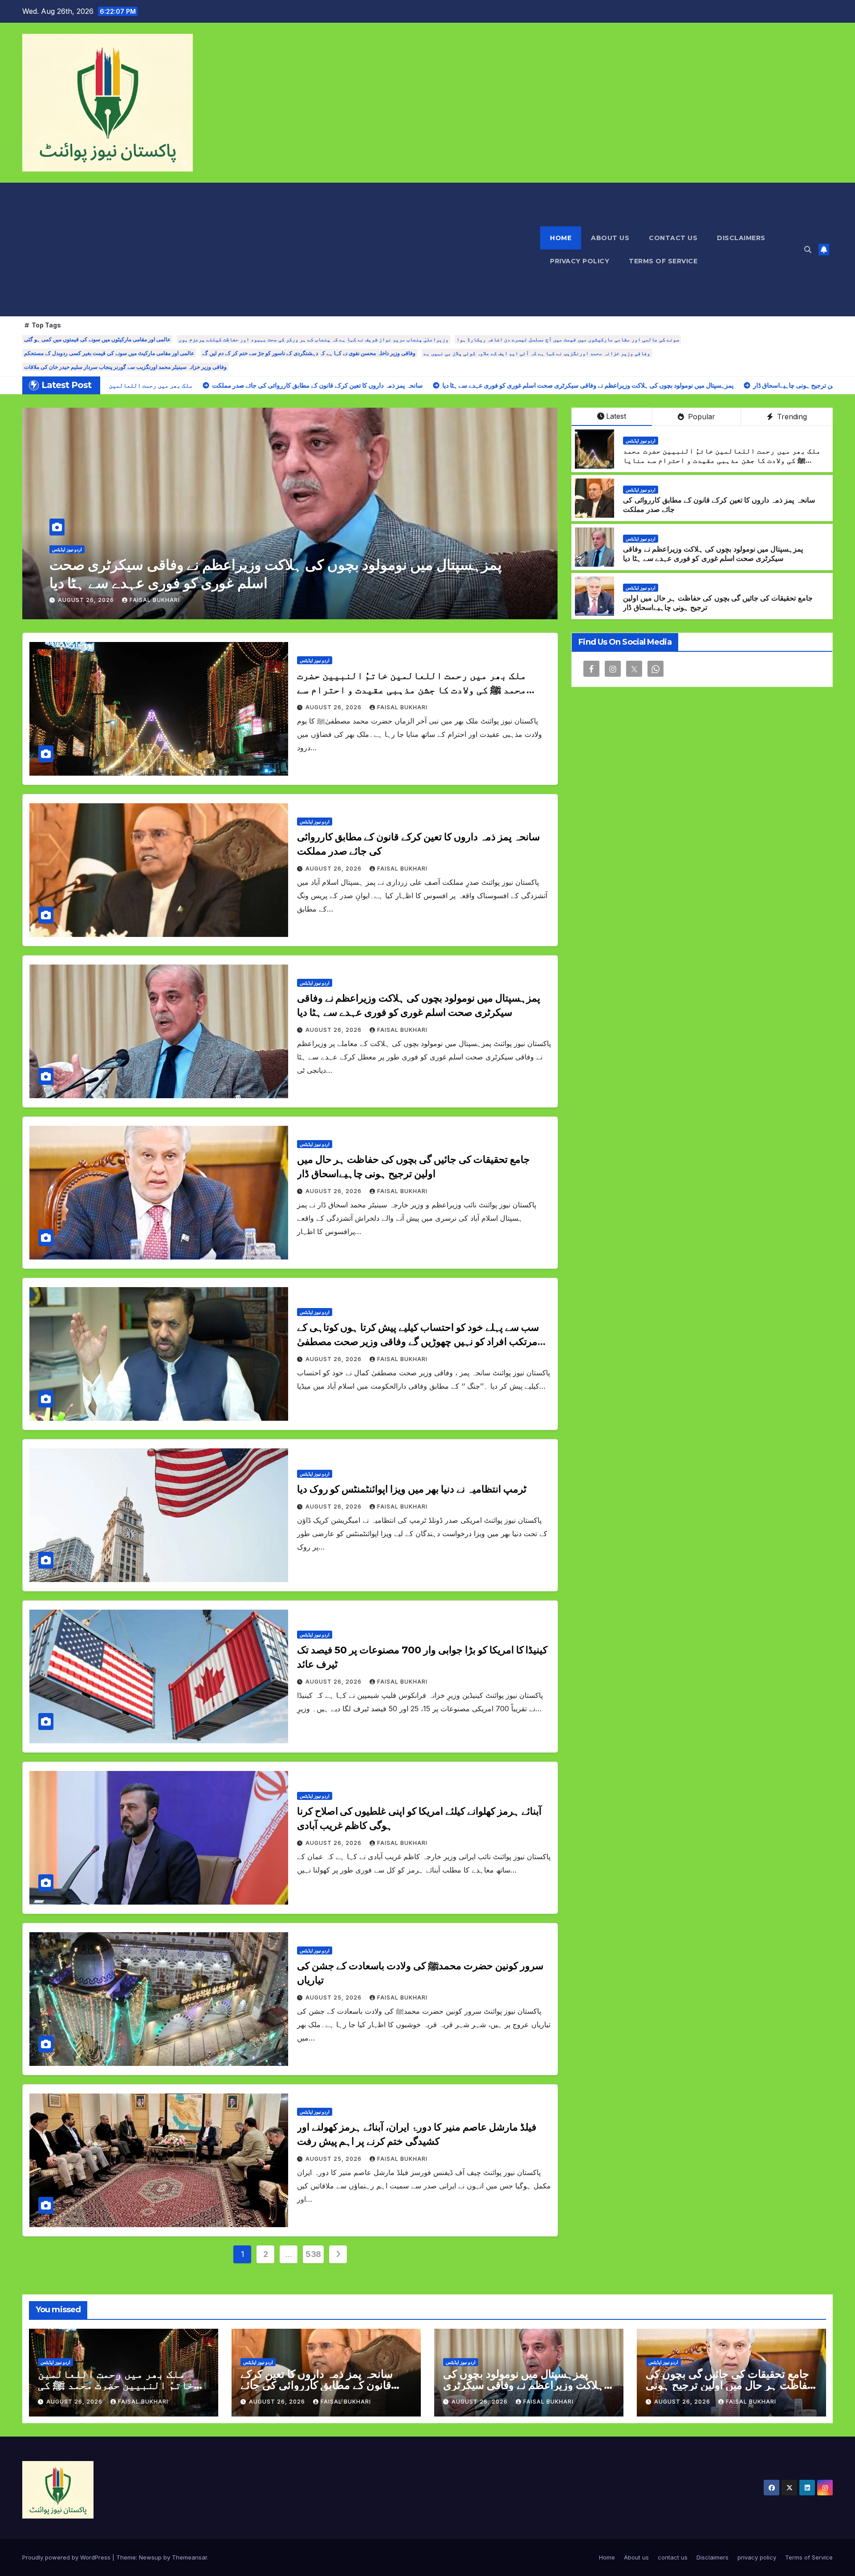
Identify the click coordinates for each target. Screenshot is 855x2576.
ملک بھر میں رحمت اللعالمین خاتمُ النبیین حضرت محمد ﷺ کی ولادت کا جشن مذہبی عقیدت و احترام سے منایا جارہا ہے (722, 460)
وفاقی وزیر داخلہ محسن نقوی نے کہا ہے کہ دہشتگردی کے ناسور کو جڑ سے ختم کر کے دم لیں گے (309, 353)
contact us (673, 238)
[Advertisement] (281, 249)
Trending (791, 417)
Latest (616, 416)
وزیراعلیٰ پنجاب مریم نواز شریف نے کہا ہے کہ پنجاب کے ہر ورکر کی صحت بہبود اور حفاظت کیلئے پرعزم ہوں (313, 339)
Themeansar (189, 2557)
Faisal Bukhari (155, 600)
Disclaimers (741, 238)
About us (610, 238)
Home (561, 238)
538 (313, 2254)
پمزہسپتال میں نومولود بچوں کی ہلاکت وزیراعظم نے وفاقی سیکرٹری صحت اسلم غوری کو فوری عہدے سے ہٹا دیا (713, 554)
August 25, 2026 (334, 1997)
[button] (808, 249)
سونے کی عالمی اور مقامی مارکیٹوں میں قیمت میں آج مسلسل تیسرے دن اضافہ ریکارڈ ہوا (568, 339)
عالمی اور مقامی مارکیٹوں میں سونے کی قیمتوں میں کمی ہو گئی (97, 339)
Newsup (150, 2557)
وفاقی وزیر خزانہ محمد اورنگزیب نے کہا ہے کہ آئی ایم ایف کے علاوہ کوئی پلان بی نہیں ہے (537, 353)
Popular (700, 417)
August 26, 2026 (87, 600)
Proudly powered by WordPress (67, 2557)
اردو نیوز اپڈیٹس (67, 549)
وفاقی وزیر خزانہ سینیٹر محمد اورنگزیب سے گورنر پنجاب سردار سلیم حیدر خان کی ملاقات (125, 367)
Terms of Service (663, 261)
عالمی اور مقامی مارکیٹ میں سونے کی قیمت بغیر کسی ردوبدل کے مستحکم (109, 353)
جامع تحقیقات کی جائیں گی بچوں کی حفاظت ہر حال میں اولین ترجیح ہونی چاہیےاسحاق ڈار (730, 2385)
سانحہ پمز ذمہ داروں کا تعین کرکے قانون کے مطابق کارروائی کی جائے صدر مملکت (317, 2385)
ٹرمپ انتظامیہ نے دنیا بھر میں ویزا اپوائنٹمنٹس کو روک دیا (412, 1489)
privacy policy (580, 261)
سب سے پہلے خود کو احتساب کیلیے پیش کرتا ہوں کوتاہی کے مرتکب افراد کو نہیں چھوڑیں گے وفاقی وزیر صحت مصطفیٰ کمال (418, 1342)
